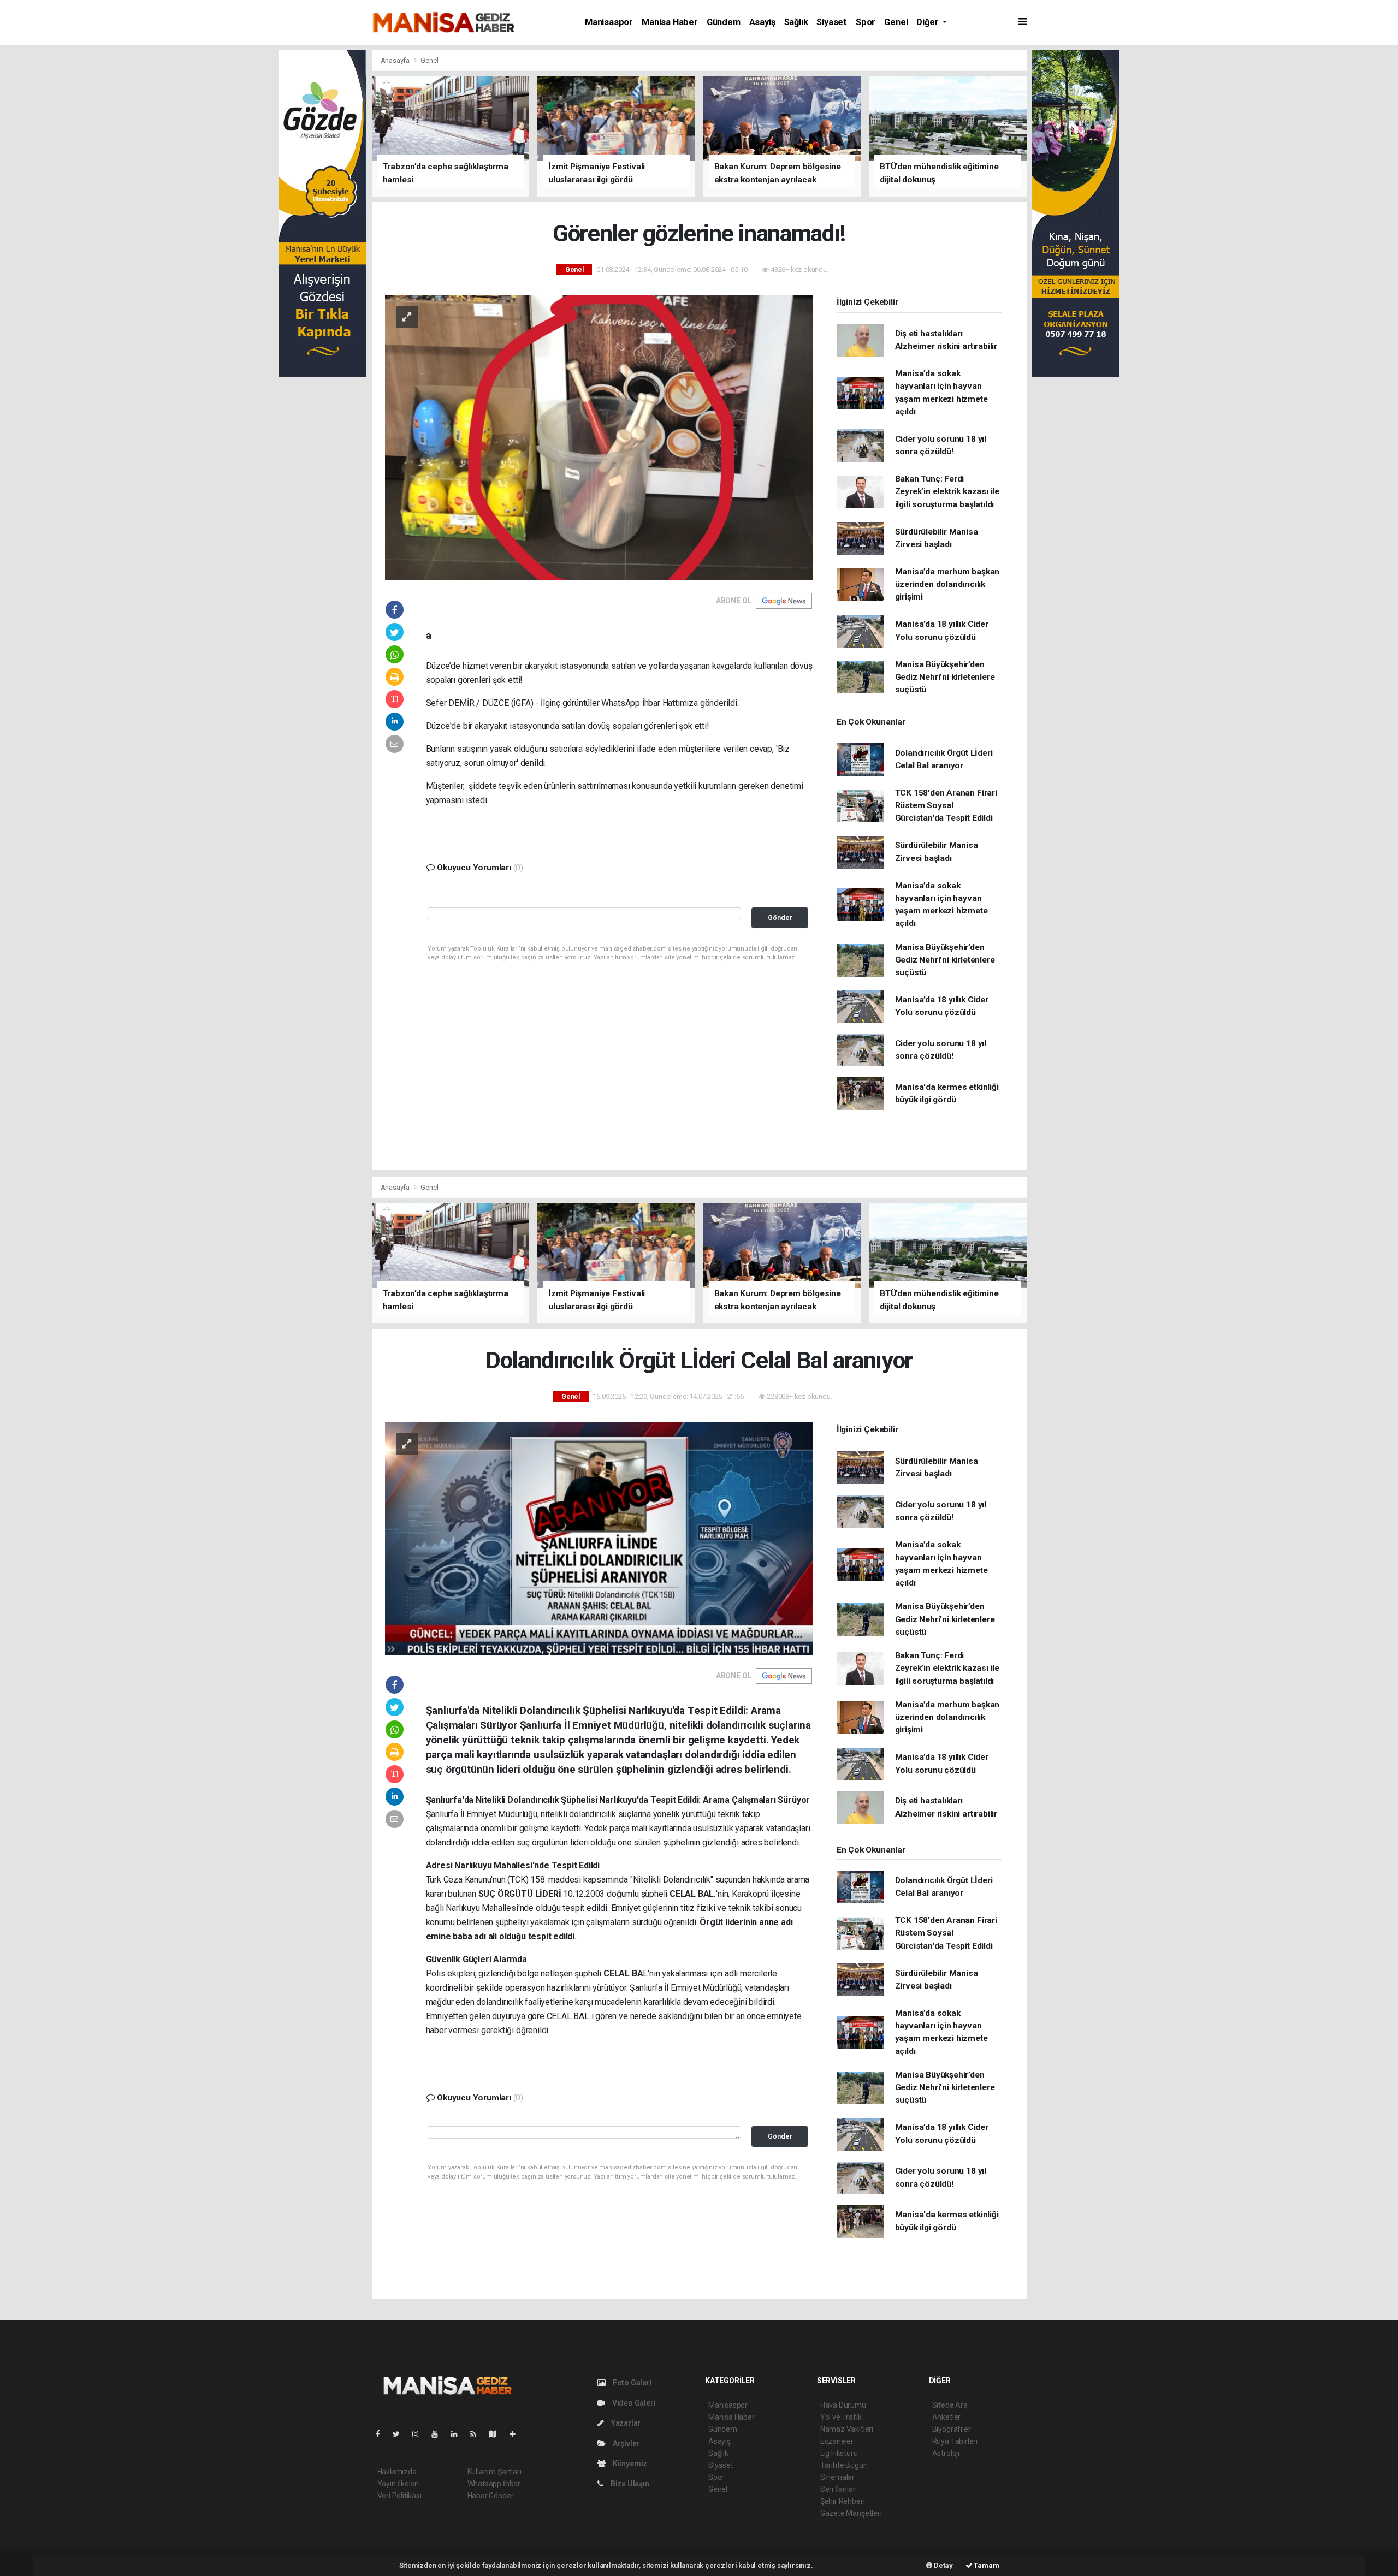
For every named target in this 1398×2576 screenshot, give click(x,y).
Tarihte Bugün (844, 2465)
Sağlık (796, 22)
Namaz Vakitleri (847, 2429)
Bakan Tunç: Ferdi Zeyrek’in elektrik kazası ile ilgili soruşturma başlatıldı (947, 492)
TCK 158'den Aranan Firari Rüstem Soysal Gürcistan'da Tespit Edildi (946, 806)
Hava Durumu (843, 2405)
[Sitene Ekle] (517, 2434)
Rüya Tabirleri (955, 2441)
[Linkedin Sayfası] (459, 2434)
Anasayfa (396, 60)
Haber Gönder (491, 2496)
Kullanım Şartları (494, 2472)
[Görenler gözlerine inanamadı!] (599, 436)
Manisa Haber (670, 22)
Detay (943, 2565)
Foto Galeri (632, 2383)
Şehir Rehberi (843, 2501)
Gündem (724, 22)
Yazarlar (625, 2423)
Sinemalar (837, 2477)
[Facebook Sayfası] (382, 2434)
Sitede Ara (950, 2405)
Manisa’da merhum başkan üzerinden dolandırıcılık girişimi (947, 584)
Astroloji (946, 2453)
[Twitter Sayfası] (401, 2434)
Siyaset (832, 22)
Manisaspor (609, 22)
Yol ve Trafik (841, 2417)
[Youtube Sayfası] (439, 2434)
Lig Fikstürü (839, 2453)
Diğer (928, 22)
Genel (896, 22)
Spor (866, 22)
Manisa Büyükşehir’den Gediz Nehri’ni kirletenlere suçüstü (945, 677)
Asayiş (762, 22)
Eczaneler (837, 2441)
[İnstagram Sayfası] (420, 2434)
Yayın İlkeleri (398, 2484)
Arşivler (625, 2443)
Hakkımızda (397, 2472)
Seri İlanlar (838, 2489)
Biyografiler (952, 2429)
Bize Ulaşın (629, 2484)
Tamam (986, 2565)
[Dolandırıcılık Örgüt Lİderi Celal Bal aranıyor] (599, 1538)
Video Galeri (633, 2403)
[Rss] (478, 2434)
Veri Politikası (399, 2496)
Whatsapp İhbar (494, 2484)
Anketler (946, 2417)
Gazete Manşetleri (851, 2513)
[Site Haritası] (497, 2434)
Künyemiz (629, 2464)
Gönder (780, 918)
